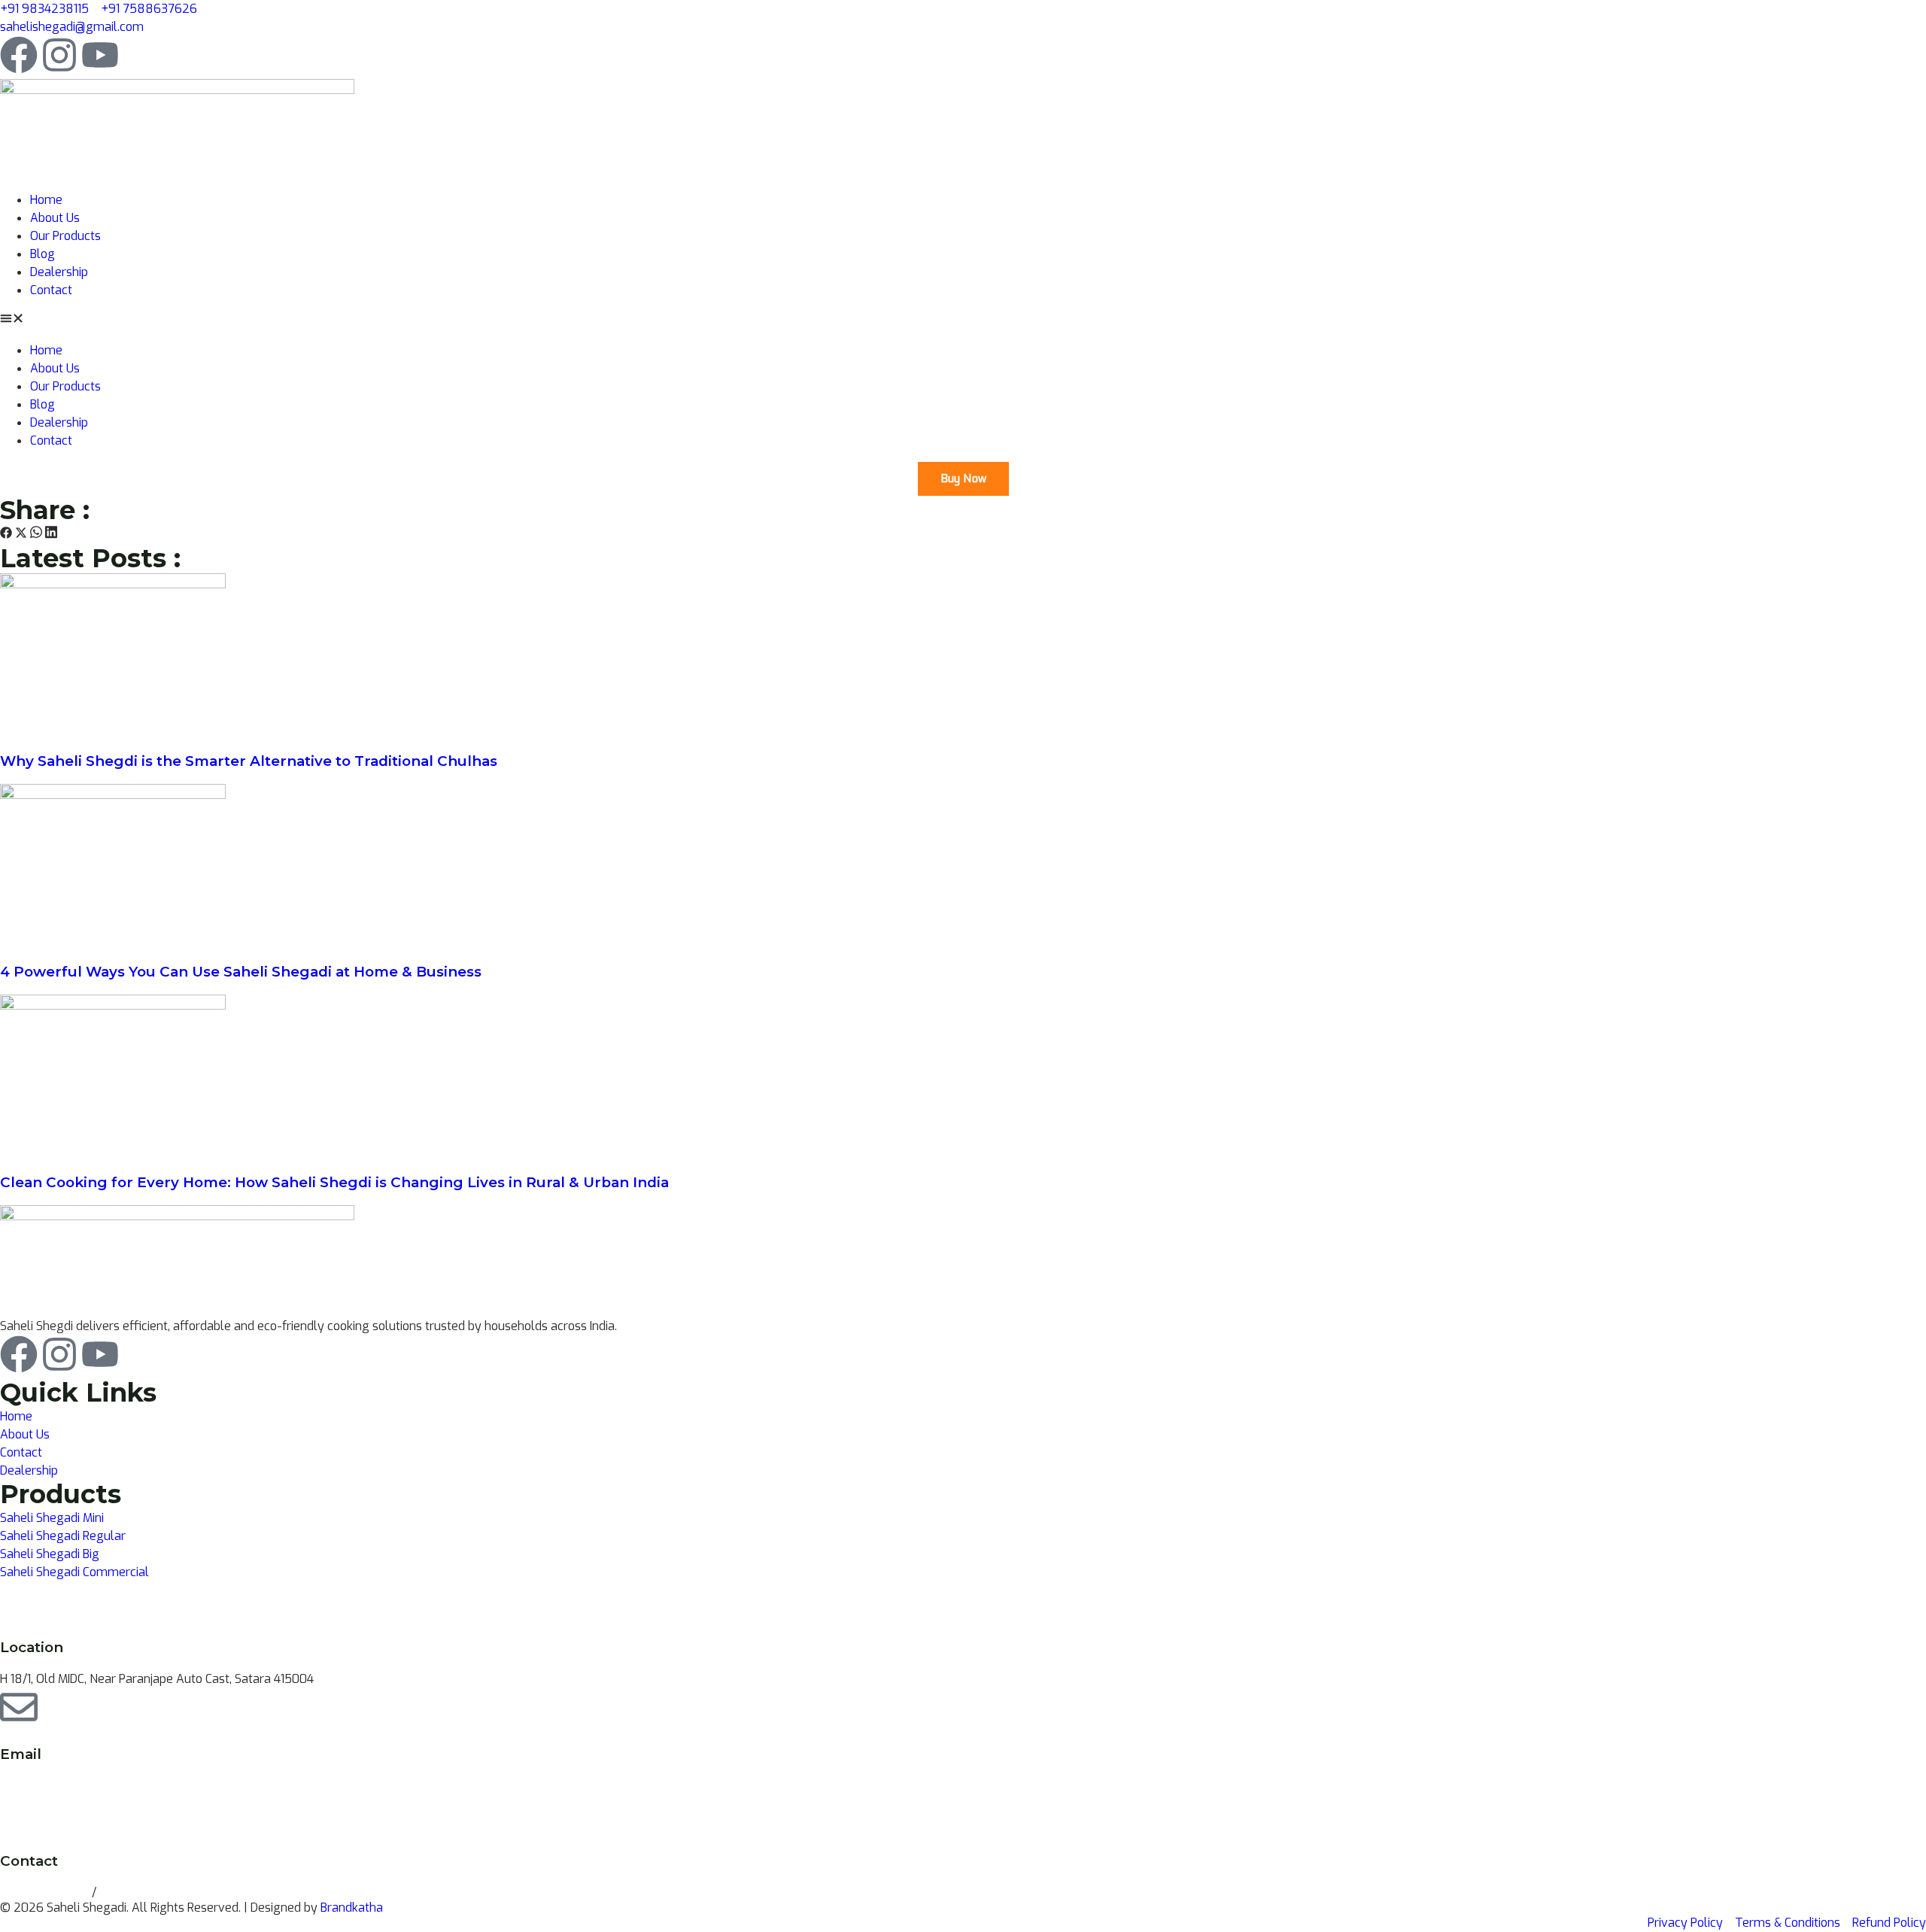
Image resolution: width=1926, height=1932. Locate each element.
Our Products (65, 236)
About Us (55, 218)
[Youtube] (100, 55)
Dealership (59, 272)
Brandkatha (352, 1908)
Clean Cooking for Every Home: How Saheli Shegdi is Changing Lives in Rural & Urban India (334, 1182)
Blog (43, 254)
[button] (963, 320)
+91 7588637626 (147, 1893)
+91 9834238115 (46, 1893)
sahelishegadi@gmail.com (72, 1786)
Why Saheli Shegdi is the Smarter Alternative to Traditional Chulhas (249, 761)
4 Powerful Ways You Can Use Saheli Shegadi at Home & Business (241, 972)
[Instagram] (59, 55)
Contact (51, 290)
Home (46, 200)
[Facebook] (19, 55)
